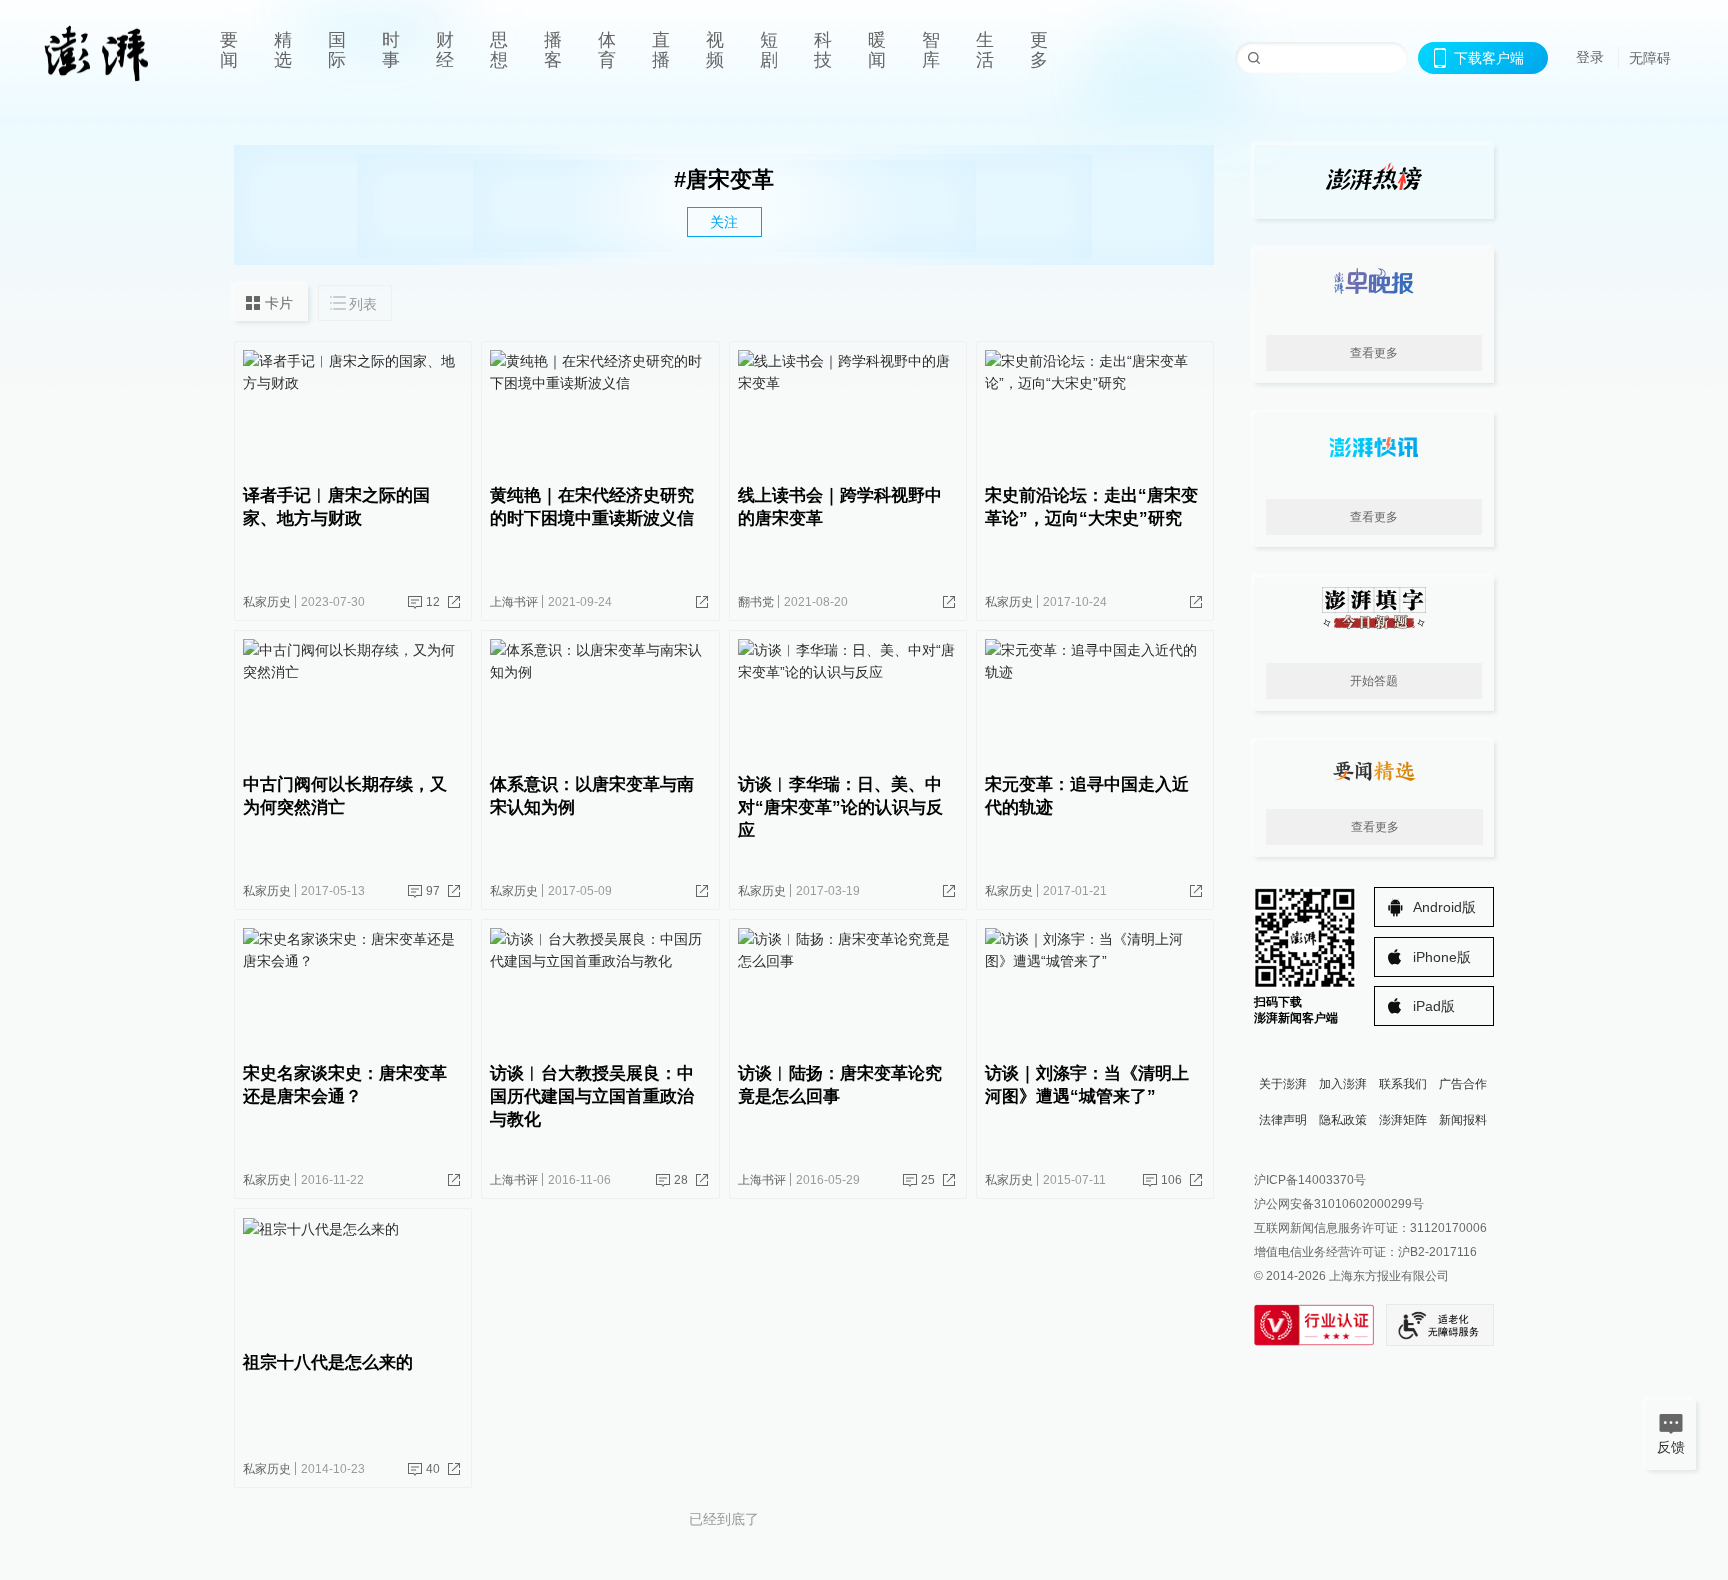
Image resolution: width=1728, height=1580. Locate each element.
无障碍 (1650, 58)
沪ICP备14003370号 (1310, 1180)
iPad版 (1434, 1006)
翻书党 (756, 602)
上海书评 (514, 602)
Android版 (1444, 907)
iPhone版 (1442, 957)
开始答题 (1374, 681)
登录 (1590, 57)
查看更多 (1374, 353)
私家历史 (267, 602)
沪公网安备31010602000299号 (1339, 1204)
